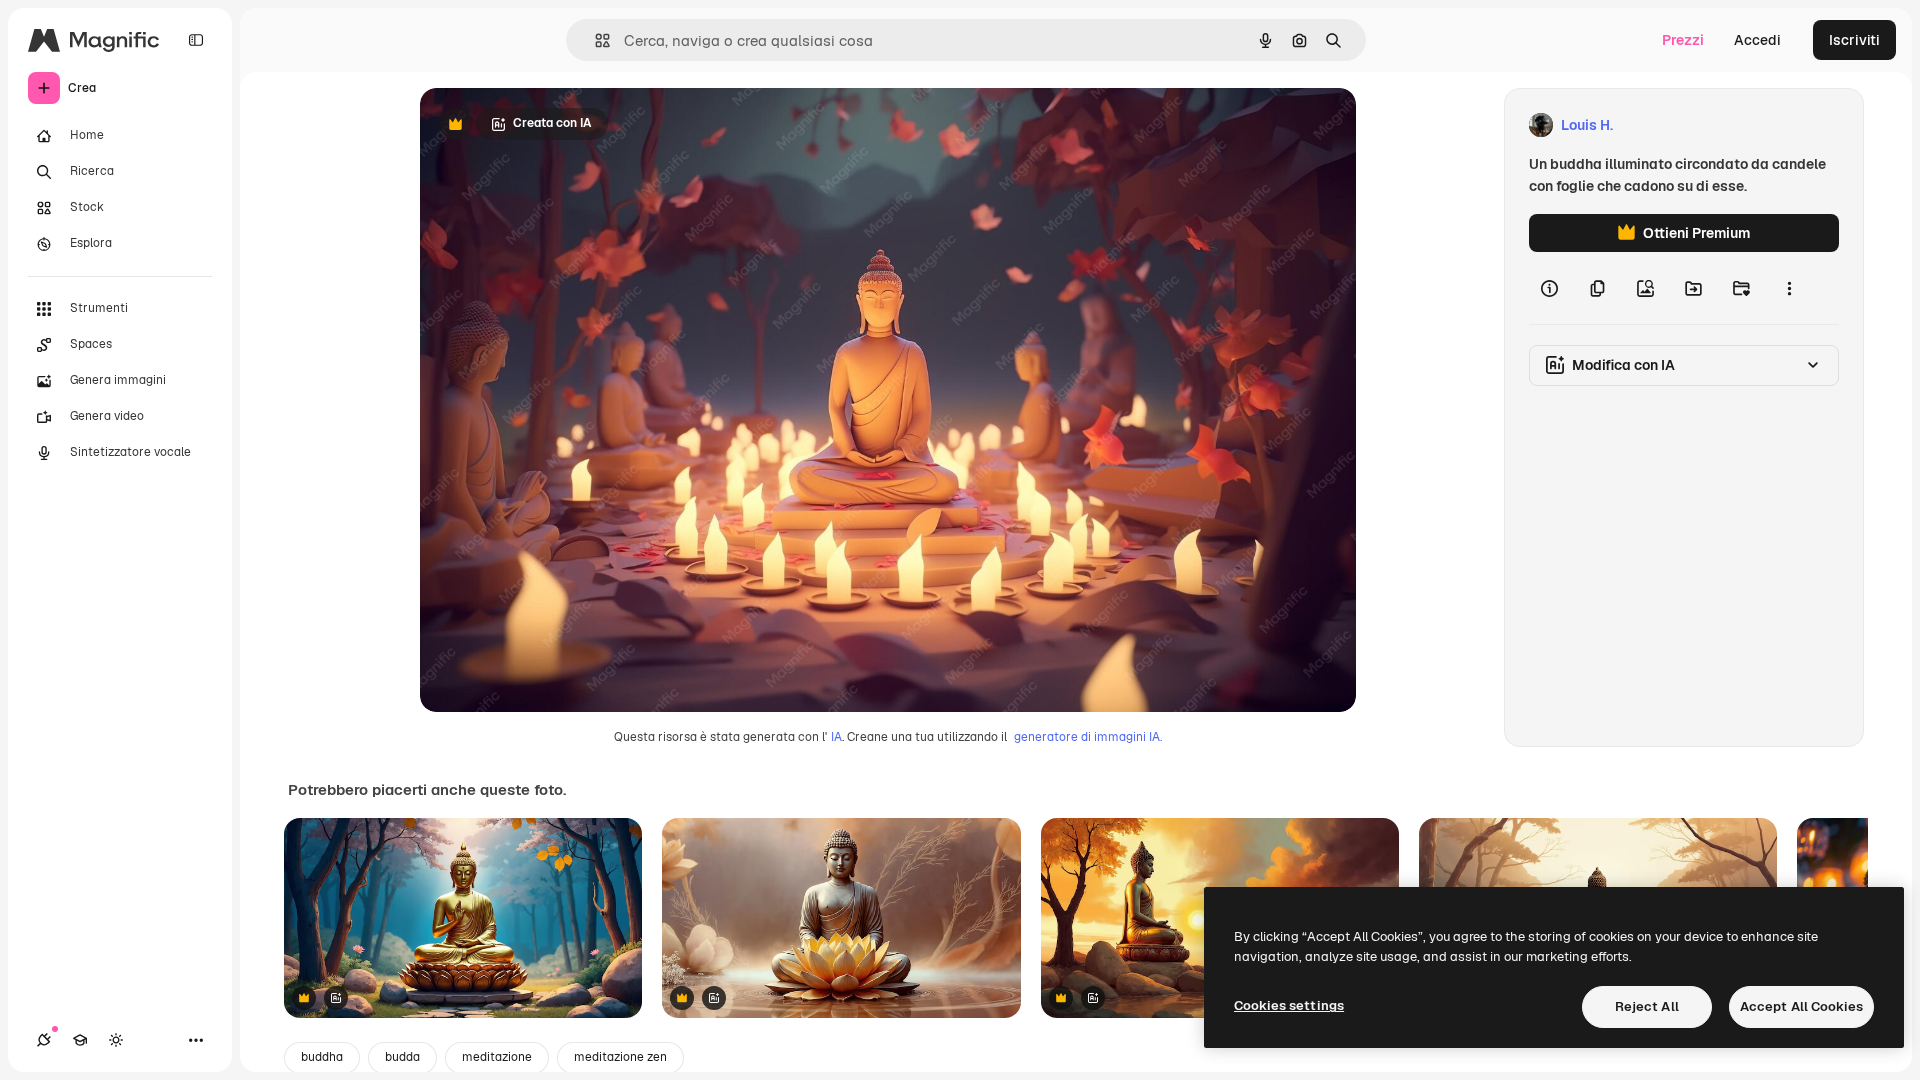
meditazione (497, 1057)
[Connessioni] (44, 1040)
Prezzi (1683, 40)
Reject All (1647, 1006)
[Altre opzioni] (1789, 288)
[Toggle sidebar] (196, 40)
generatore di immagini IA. (1088, 737)
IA (836, 737)
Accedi (1757, 40)
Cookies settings (1289, 1005)
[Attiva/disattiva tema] (116, 1040)
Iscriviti (1854, 40)
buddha (322, 1057)
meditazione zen (620, 1057)
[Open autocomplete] (594, 40)
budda (402, 1057)
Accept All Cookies (1801, 1006)
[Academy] (80, 1040)
